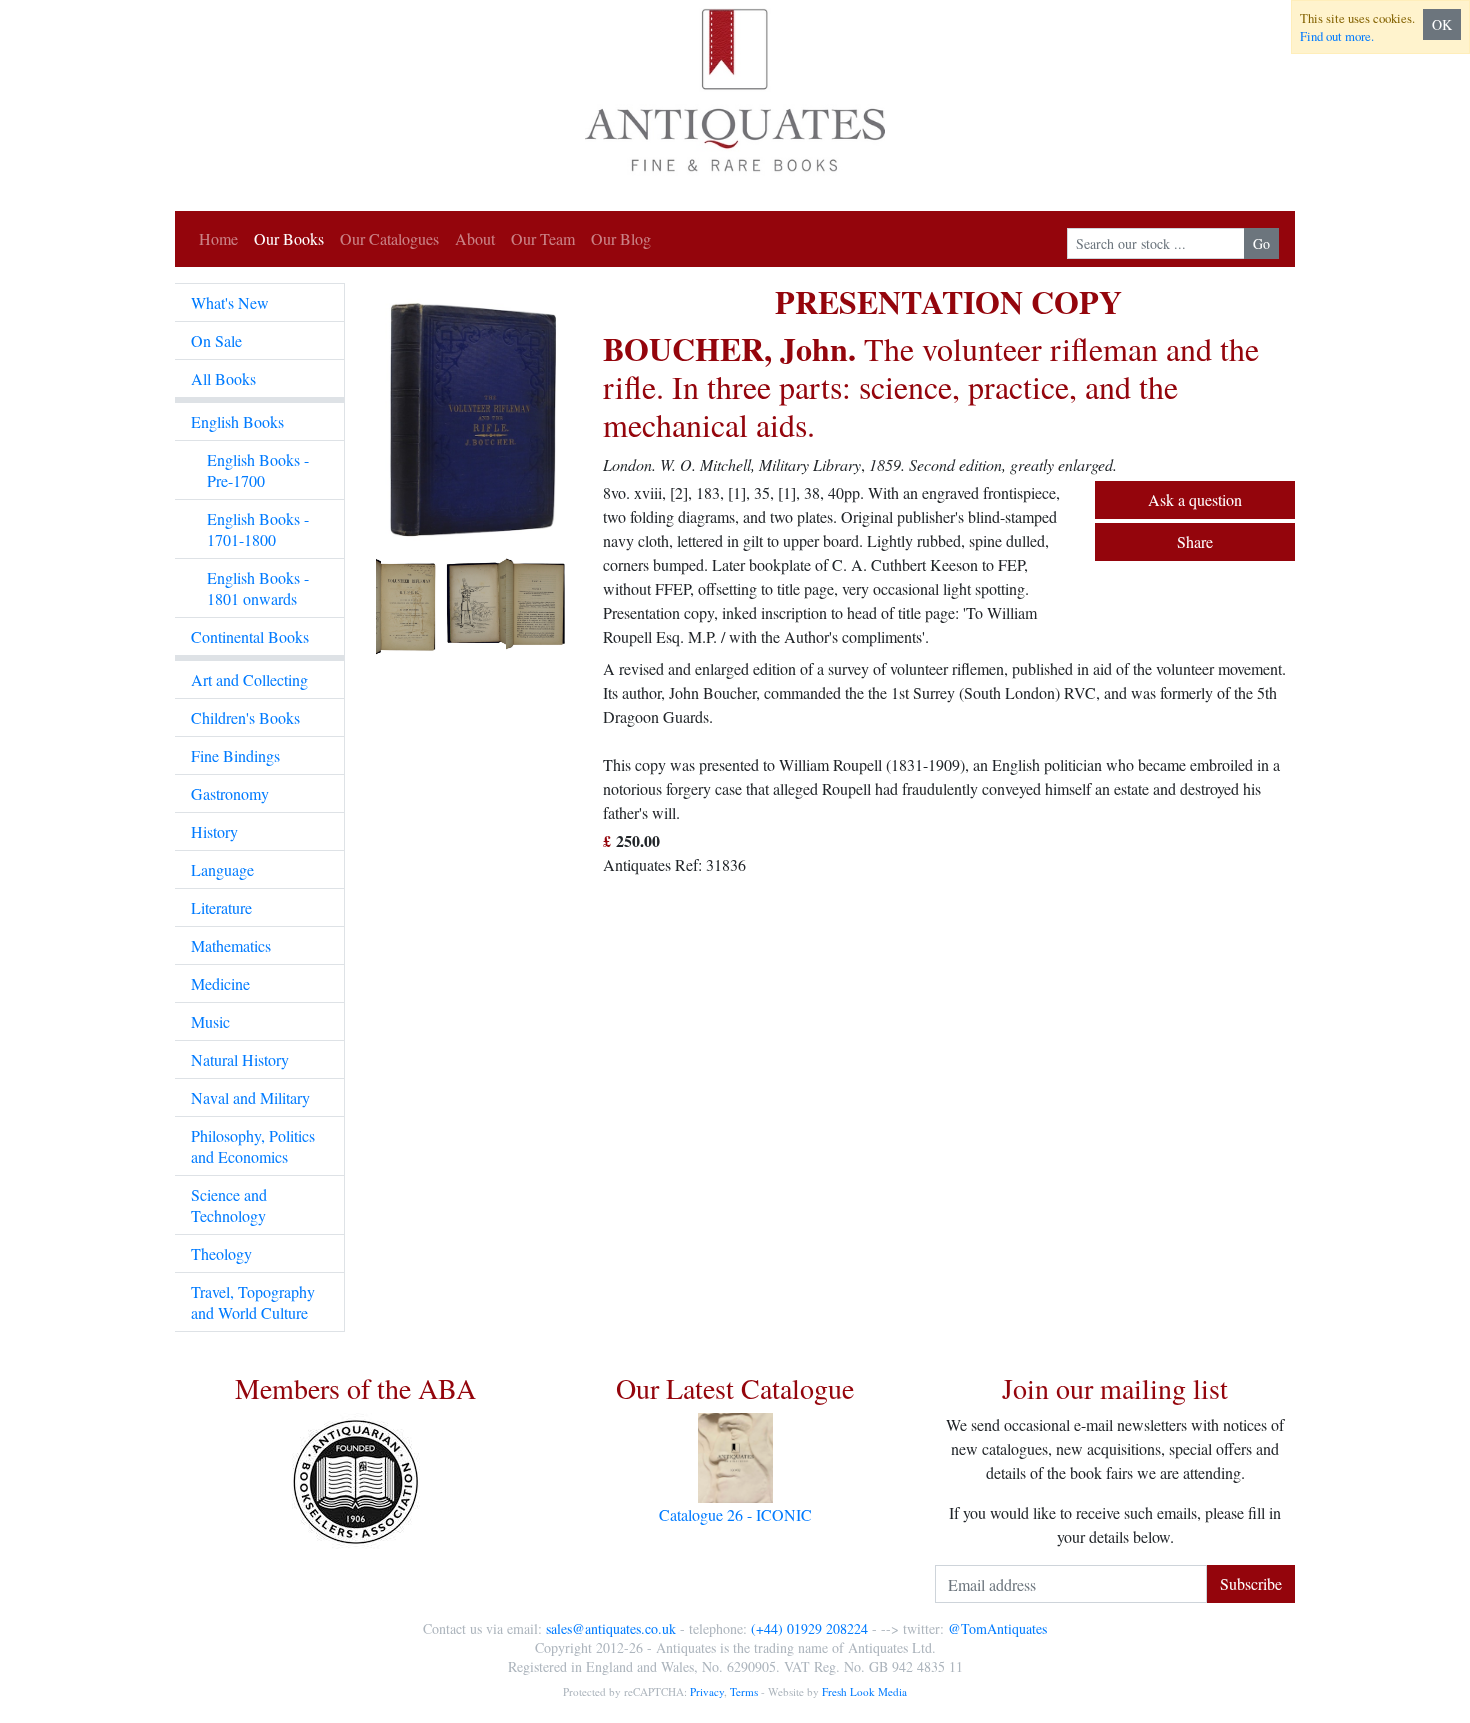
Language (222, 869)
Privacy (707, 1691)
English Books (237, 421)
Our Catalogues (389, 238)
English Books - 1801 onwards (258, 588)
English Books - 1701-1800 (258, 529)
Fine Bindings (235, 755)
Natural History (240, 1059)
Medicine (220, 983)
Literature (221, 907)
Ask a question (1195, 499)
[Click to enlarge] (474, 471)
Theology (221, 1253)
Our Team (543, 238)
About (475, 238)
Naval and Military (250, 1097)
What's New (230, 302)
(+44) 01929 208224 (809, 1628)
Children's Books (245, 717)
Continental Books (250, 636)
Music (210, 1021)
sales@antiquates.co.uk (611, 1628)
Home (218, 238)
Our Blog (621, 238)
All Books (223, 378)
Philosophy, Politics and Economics (253, 1146)
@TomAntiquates (997, 1628)
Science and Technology (229, 1205)
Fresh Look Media (864, 1691)
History (214, 831)
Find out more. (1337, 36)
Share (1195, 541)
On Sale (216, 340)
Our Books (289, 238)
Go (1261, 243)
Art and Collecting (249, 679)
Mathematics (231, 945)
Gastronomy (230, 793)
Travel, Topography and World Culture (253, 1302)
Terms (744, 1691)
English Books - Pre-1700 (258, 470)
